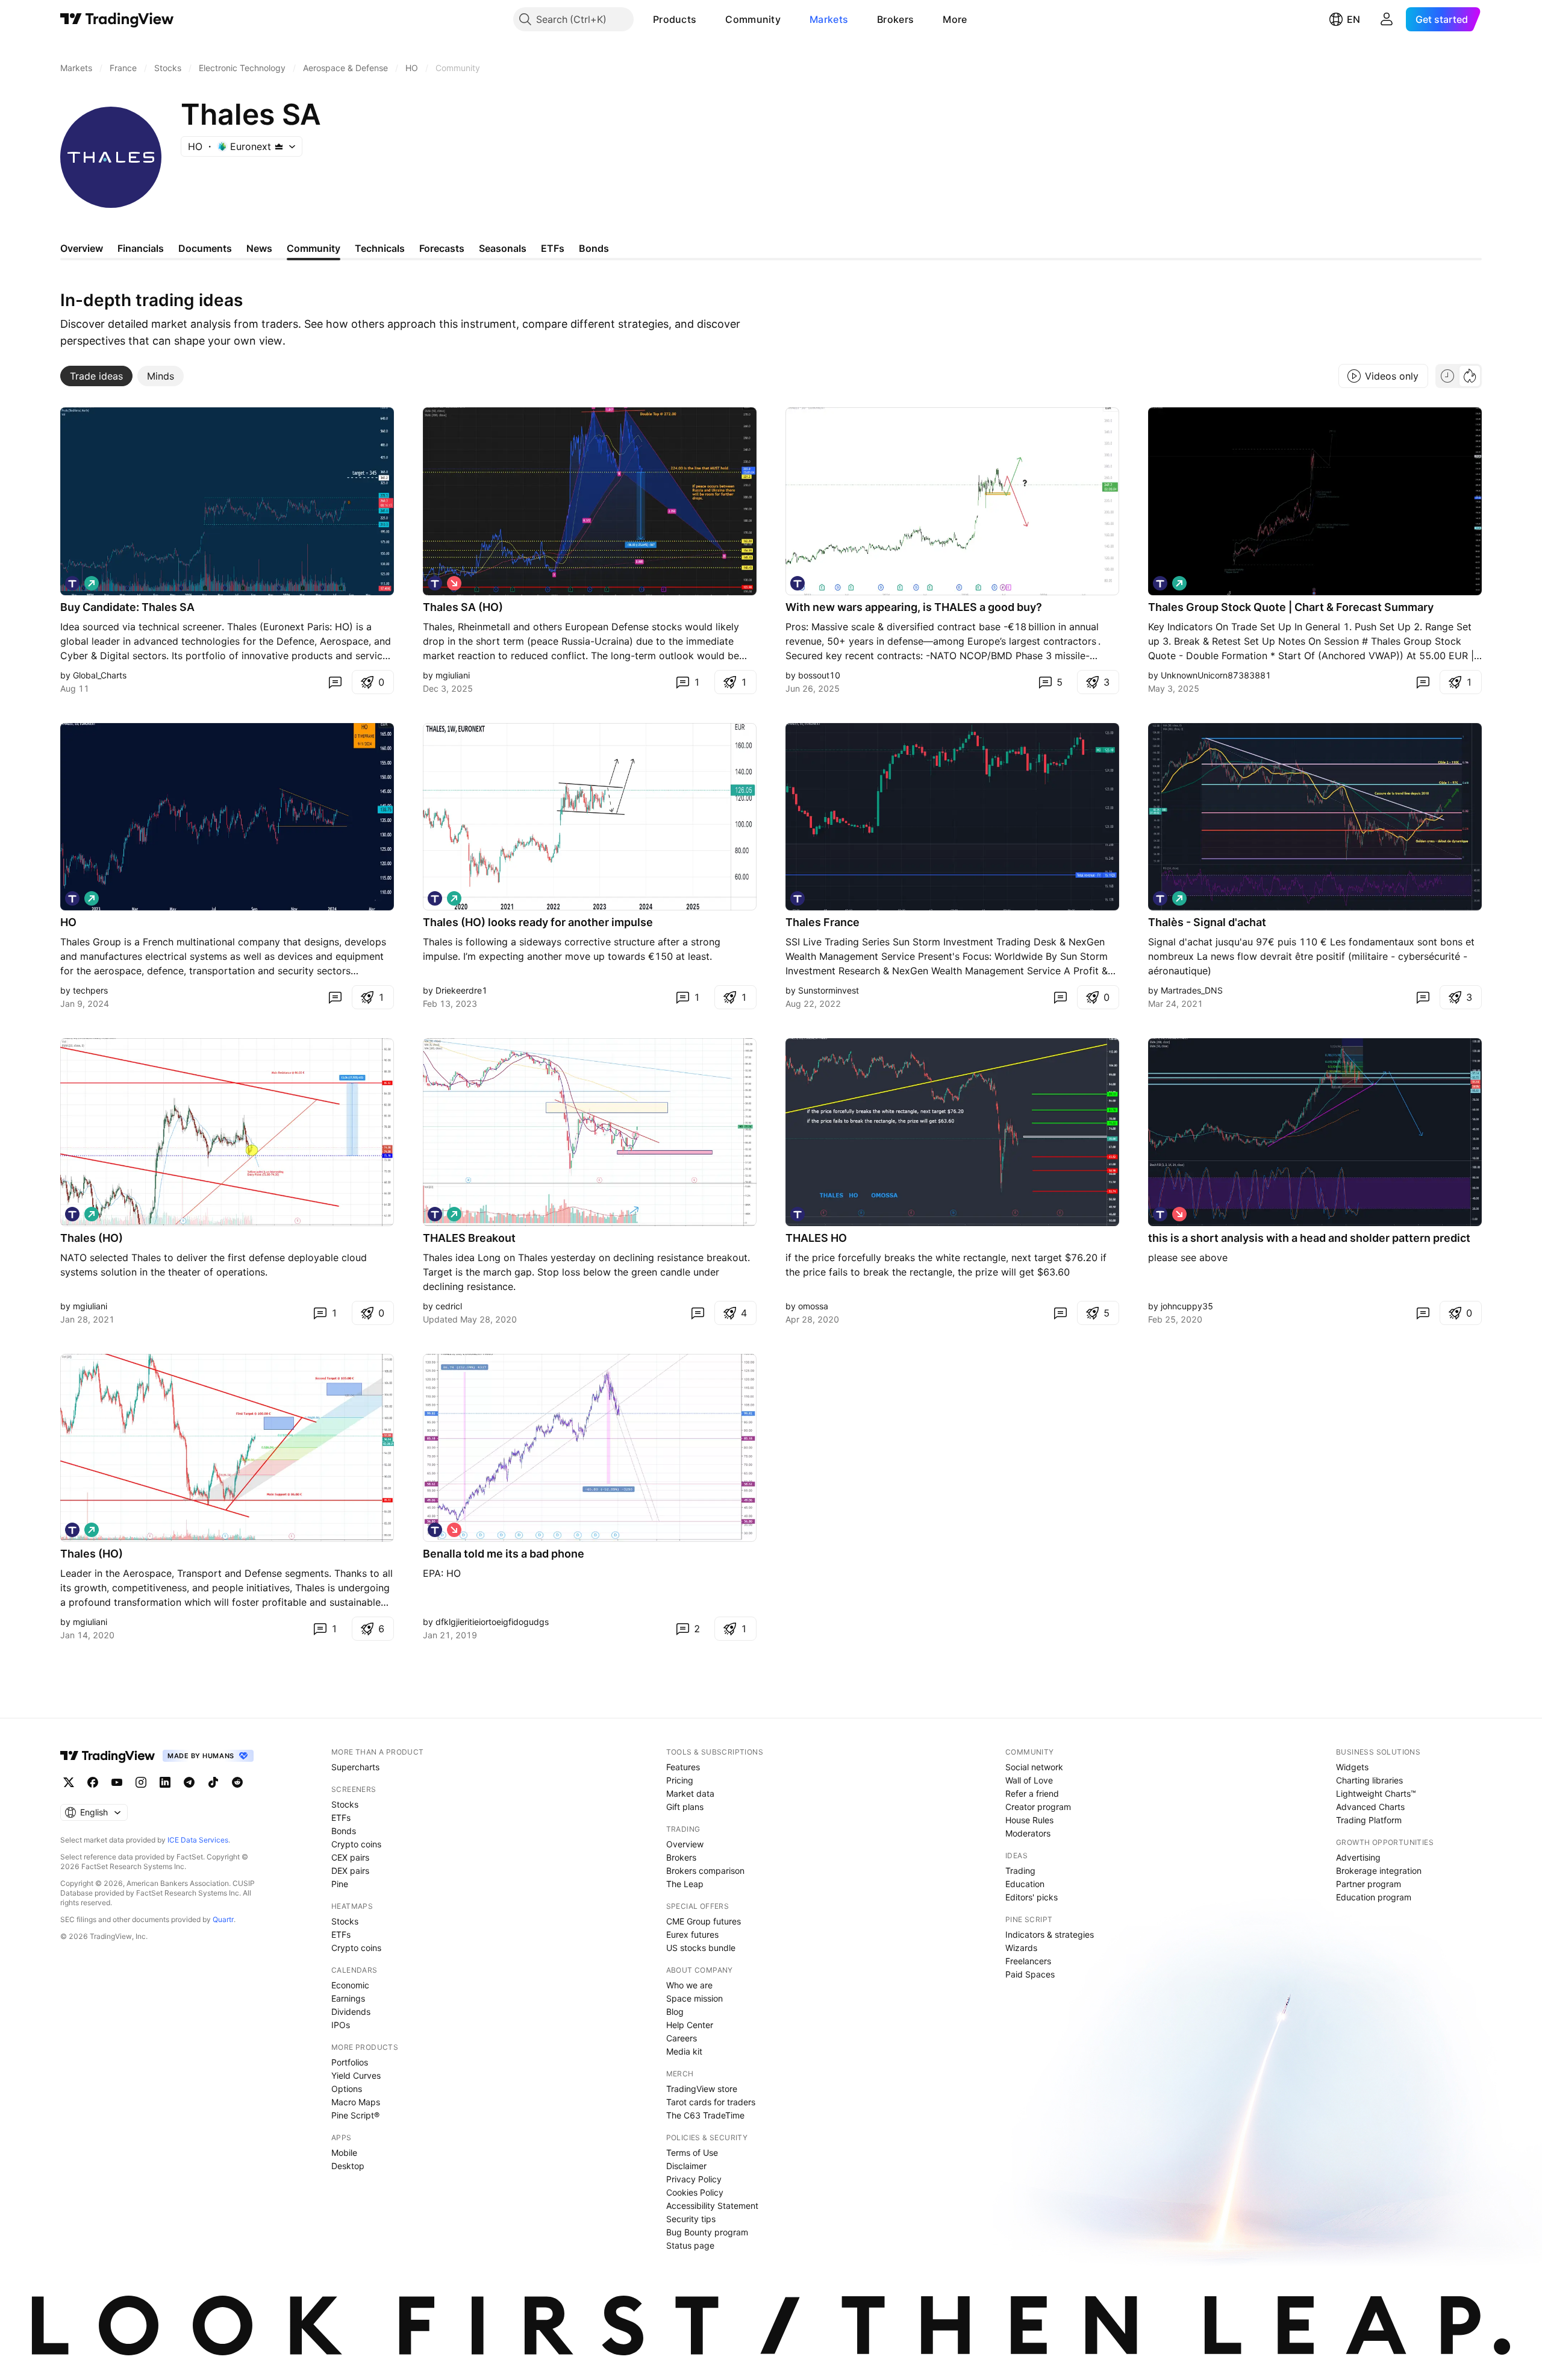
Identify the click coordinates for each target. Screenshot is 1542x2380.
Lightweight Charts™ (1376, 1793)
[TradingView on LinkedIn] (165, 1782)
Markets (829, 19)
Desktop (348, 2166)
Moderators (1028, 1833)
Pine (340, 1884)
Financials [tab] (141, 248)
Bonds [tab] (594, 248)
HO (68, 922)
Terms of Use (692, 2153)
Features (683, 1767)
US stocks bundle (701, 1948)
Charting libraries (1369, 1780)
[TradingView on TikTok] (213, 1782)
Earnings (348, 1998)
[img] (279, 146)
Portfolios (350, 2062)
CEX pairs (350, 1857)
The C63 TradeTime (705, 2115)
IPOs (341, 2025)
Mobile (344, 2153)
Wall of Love (1029, 1780)
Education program (1374, 1897)
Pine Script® (355, 2115)
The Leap (685, 1884)
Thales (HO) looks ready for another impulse (538, 922)
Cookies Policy (695, 2192)
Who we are (689, 1985)
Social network (1034, 1767)
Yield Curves (356, 2075)
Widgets (1352, 1767)
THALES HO (816, 1238)
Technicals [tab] (380, 248)
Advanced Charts (1370, 1807)
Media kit (684, 2051)
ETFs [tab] (553, 248)
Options (347, 2089)
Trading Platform (1369, 1820)
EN (1353, 19)
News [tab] (259, 248)
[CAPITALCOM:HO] (1160, 583)
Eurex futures (692, 1934)
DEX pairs (350, 1871)
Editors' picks (1032, 1897)
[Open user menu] (1387, 19)
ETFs (341, 1818)
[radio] (1447, 376)
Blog (675, 2012)
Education (1025, 1884)
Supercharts (355, 1767)
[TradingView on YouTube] (117, 1782)
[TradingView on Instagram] (141, 1782)
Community (753, 19)
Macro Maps (356, 2102)
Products (675, 19)
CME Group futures (704, 1921)
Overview (685, 1844)
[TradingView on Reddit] (237, 1782)
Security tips (691, 2219)
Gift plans (685, 1807)
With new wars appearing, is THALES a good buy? (914, 607)
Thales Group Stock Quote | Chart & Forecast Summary (1291, 607)
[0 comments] (335, 682)
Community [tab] (314, 248)
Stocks (345, 1804)
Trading (1020, 1871)
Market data (690, 1793)
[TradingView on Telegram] (189, 1782)
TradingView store (702, 2089)
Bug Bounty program (707, 2232)
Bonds (344, 1831)
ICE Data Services (198, 1840)
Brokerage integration (1379, 1871)
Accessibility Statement (712, 2206)
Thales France (823, 922)
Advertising (1358, 1857)
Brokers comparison (705, 1871)
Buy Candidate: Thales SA (127, 607)
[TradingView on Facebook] (93, 1782)
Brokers (895, 19)
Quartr (223, 1919)
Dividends (351, 2012)
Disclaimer (686, 2166)
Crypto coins (356, 1844)
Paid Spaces (1030, 1974)
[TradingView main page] (117, 19)
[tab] (96, 376)
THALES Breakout (469, 1238)
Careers (682, 2038)
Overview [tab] (82, 248)
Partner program (1369, 1884)
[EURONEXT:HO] (72, 583)
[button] (705, 19)
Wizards (1021, 1948)
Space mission (695, 1998)
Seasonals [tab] (503, 248)
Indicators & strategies (1050, 1934)
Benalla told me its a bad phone (504, 1554)
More (955, 19)
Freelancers (1028, 1961)
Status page (690, 2245)
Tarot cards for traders (711, 2102)
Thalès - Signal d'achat (1207, 922)
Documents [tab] (205, 248)
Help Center (690, 2025)
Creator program (1038, 1807)
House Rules (1029, 1820)
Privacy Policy (694, 2179)
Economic (350, 1985)
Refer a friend (1032, 1793)
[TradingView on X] (69, 1782)
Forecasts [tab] (442, 248)
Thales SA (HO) (463, 607)
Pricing (680, 1780)
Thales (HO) (92, 1238)
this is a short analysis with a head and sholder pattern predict (1309, 1238)
